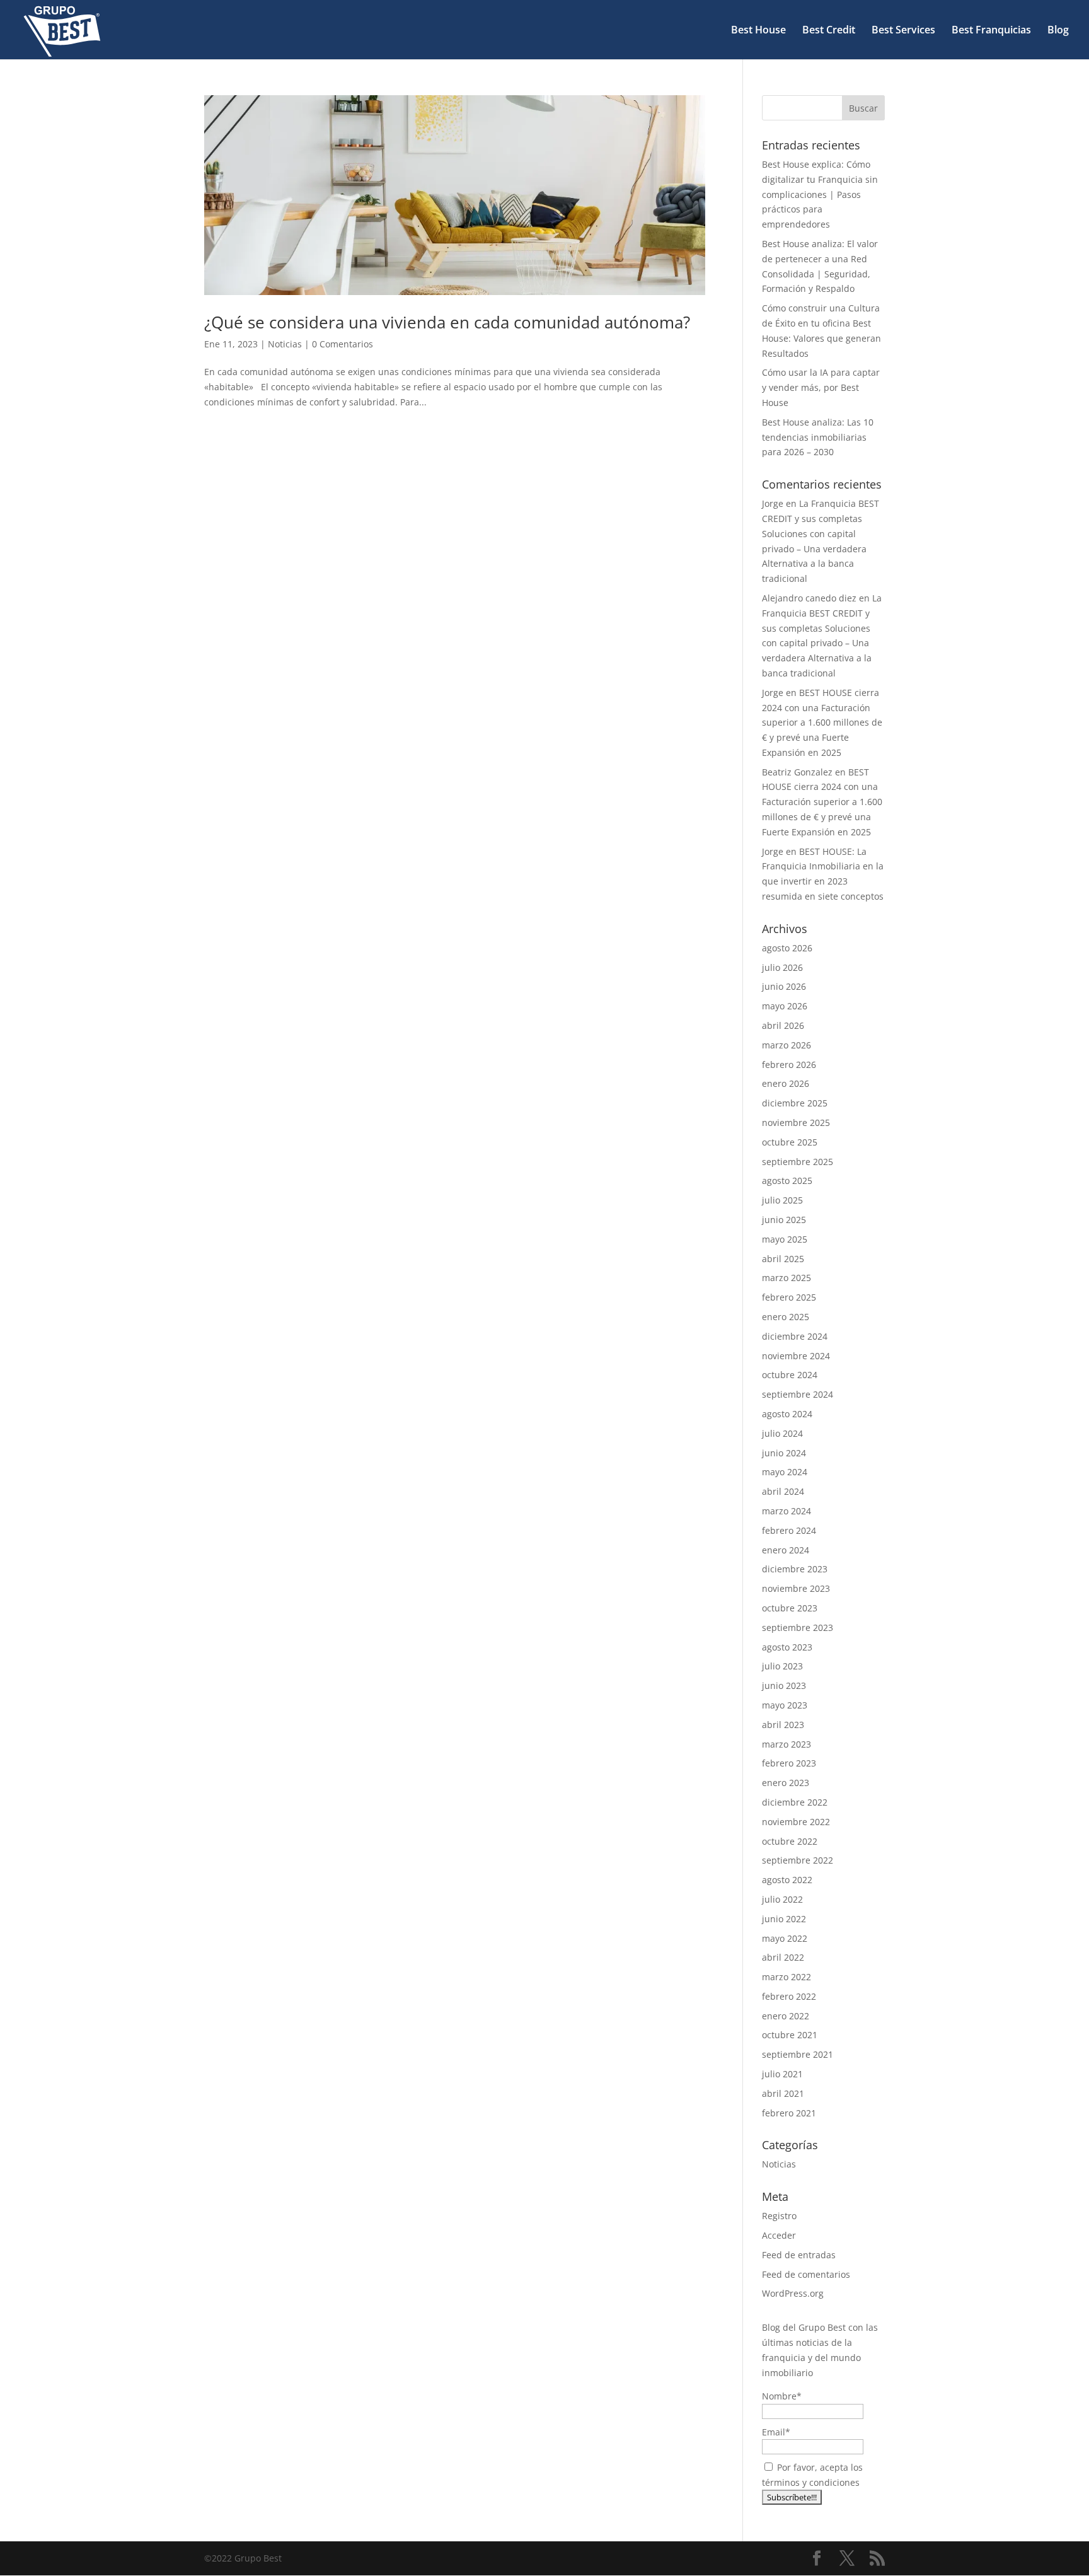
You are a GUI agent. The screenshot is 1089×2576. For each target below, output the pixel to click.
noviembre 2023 (796, 1588)
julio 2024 (782, 1433)
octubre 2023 (790, 1608)
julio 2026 (782, 967)
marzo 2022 (786, 1977)
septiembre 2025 (798, 1162)
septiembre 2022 (798, 1860)
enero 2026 (786, 1083)
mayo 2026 (785, 1006)
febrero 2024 (789, 1530)
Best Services (903, 31)
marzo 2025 (786, 1278)
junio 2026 (784, 986)
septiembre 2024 (798, 1394)
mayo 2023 (785, 1705)
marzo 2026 (786, 1045)
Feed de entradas (799, 2255)
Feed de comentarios (806, 2274)
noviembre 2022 (796, 1822)
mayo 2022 (785, 1938)
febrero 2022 (789, 1996)
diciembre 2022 (795, 1802)
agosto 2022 (787, 1880)
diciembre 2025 (795, 1103)
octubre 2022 (790, 1841)
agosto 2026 (787, 948)
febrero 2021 (789, 2113)
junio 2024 (784, 1453)
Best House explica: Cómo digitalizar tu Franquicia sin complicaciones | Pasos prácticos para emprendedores (820, 194)
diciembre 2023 (795, 1569)
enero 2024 (786, 1550)
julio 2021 (782, 2074)
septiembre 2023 (798, 1627)
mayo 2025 (785, 1239)
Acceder (779, 2235)
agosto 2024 (787, 1414)
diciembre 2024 (795, 1336)
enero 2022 (786, 2016)
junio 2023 (784, 1685)
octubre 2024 (790, 1375)
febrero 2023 (789, 1763)
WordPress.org (793, 2293)
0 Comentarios (343, 344)
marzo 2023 (786, 1744)
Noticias (285, 344)
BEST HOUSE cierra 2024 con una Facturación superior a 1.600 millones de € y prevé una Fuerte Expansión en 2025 (822, 722)
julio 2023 (782, 1666)
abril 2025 (783, 1259)
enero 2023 (786, 1783)
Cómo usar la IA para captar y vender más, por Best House (821, 387)
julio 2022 (782, 1899)
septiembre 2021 (798, 2054)
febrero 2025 (789, 1297)
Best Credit (829, 31)
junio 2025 (784, 1220)
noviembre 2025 (796, 1123)
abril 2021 (783, 2093)
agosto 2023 (787, 1647)
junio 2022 (784, 1919)
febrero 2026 (789, 1065)
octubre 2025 (790, 1142)
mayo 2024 (785, 1472)
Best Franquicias (991, 31)
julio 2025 (782, 1200)
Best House (758, 31)
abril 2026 (783, 1025)
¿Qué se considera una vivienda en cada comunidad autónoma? (447, 322)
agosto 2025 (787, 1181)
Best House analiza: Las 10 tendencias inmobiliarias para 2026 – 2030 (818, 437)
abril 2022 (783, 1957)
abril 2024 (783, 1491)
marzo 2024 (786, 1511)
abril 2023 (783, 1725)
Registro (779, 2216)
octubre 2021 (790, 2035)
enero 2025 (786, 1317)
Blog (1058, 31)
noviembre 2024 (796, 1356)
